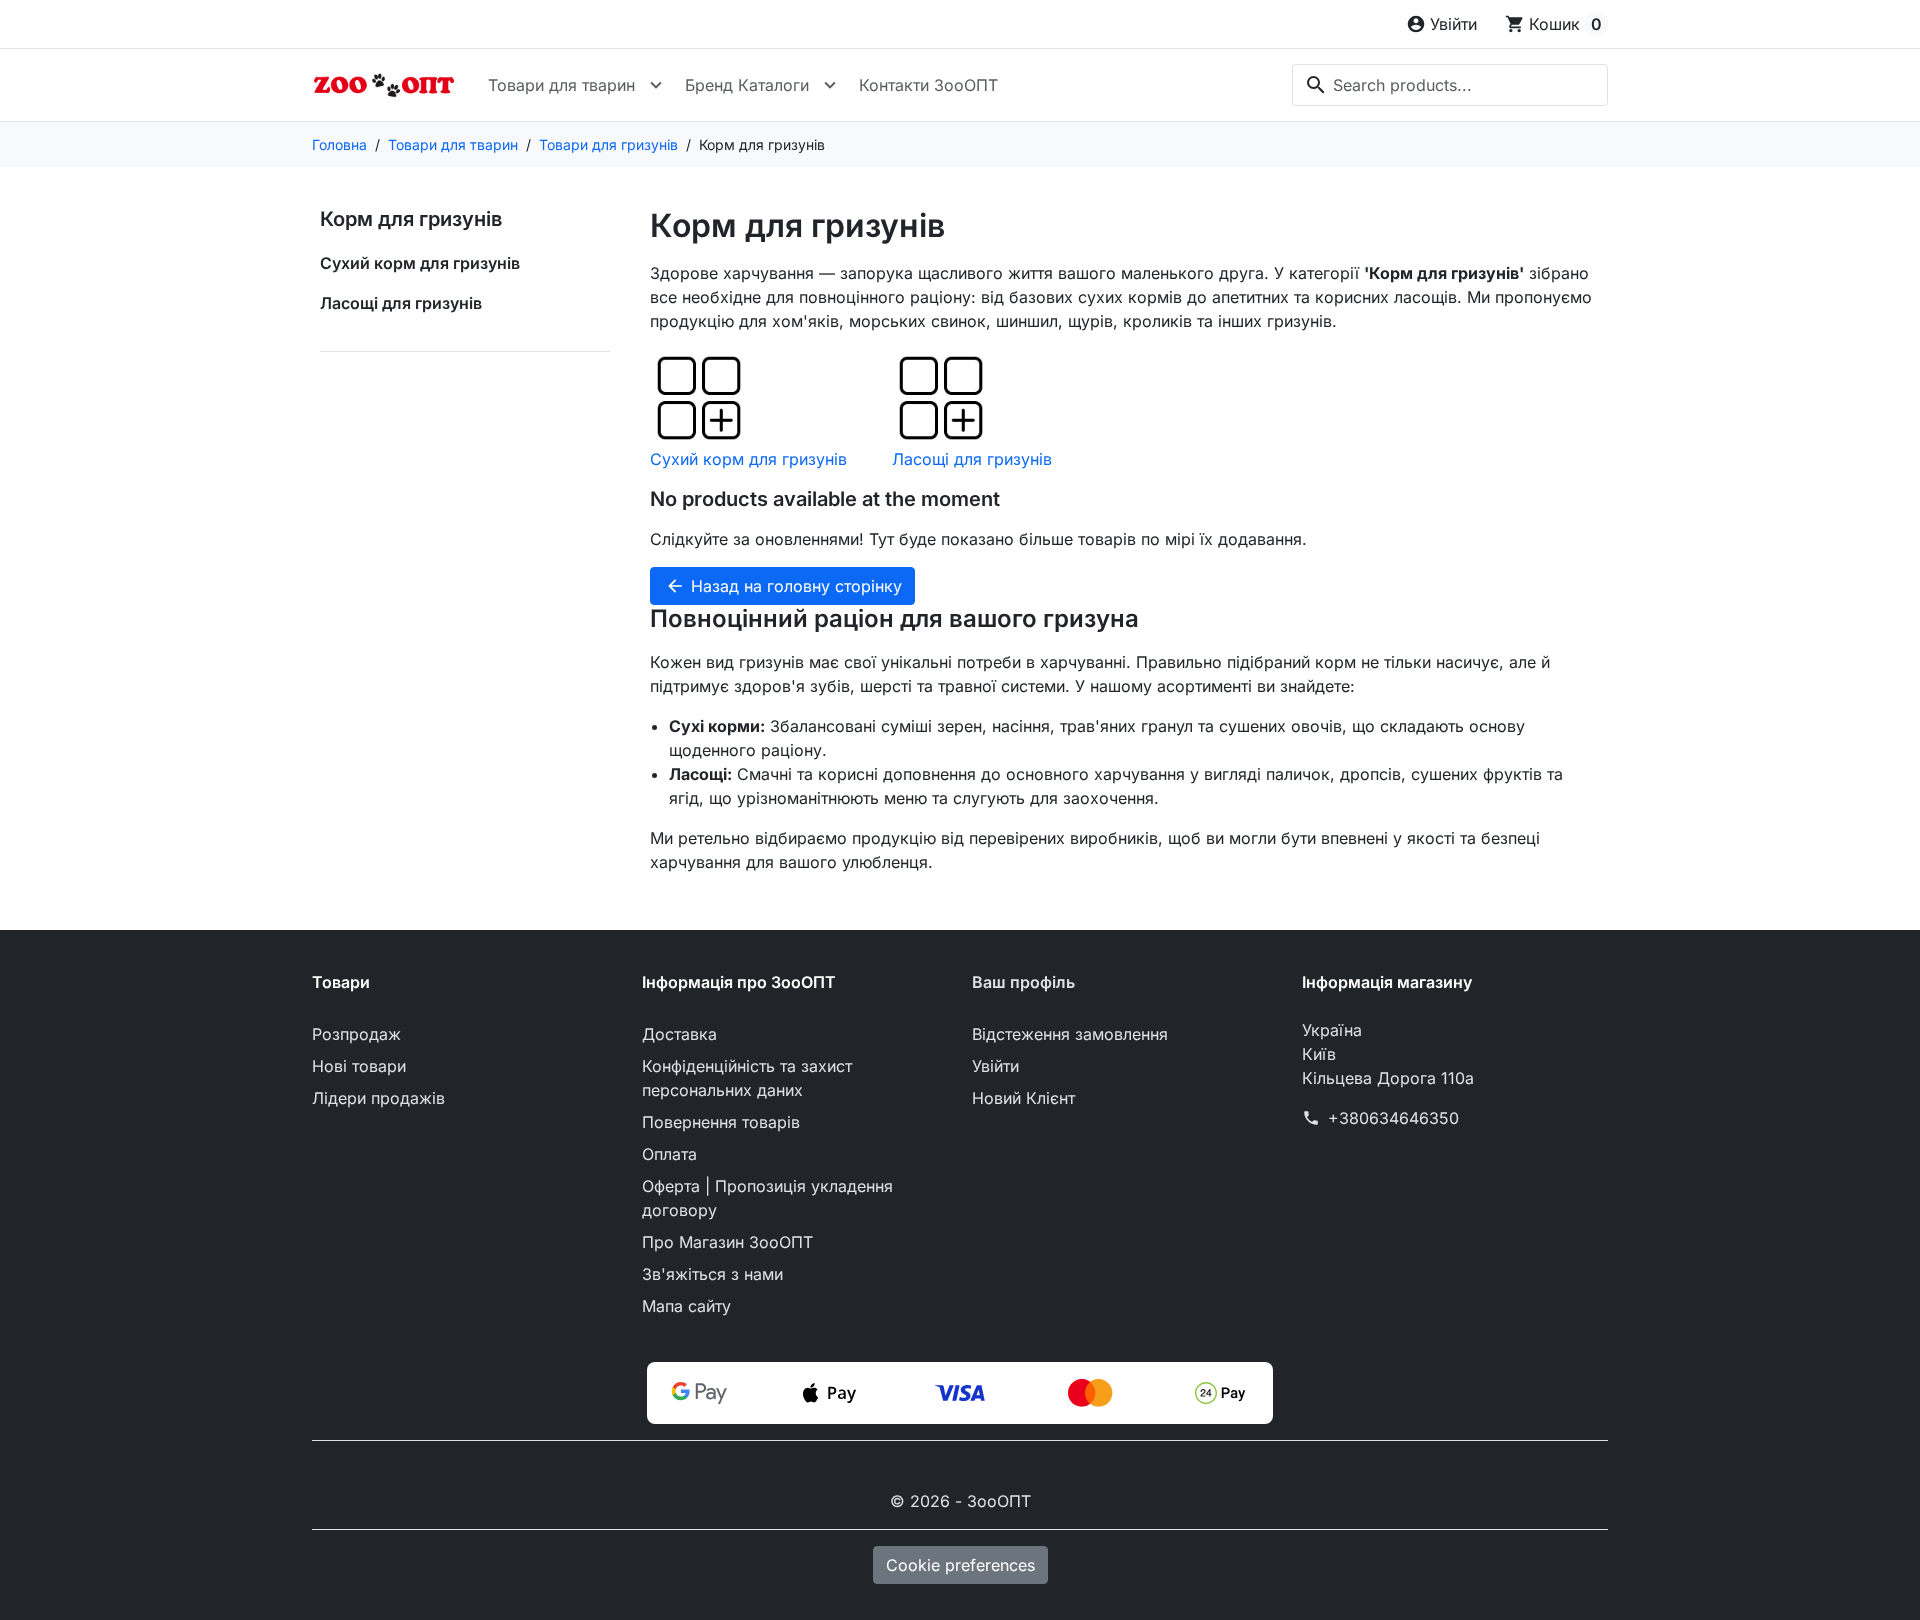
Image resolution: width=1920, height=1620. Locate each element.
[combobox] (1450, 85)
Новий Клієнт (1023, 1098)
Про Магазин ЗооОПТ (727, 1242)
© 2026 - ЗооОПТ (960, 1501)
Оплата (669, 1154)
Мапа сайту (686, 1306)
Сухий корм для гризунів (420, 263)
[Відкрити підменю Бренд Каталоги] (830, 85)
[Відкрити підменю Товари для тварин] (656, 85)
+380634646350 (1393, 1118)
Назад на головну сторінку (783, 586)
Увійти (995, 1066)
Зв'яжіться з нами (712, 1274)
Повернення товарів (721, 1122)
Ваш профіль (1023, 982)
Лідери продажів (378, 1098)
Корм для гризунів (411, 219)
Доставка (679, 1034)
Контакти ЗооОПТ (928, 85)
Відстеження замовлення (1070, 1034)
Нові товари (359, 1066)
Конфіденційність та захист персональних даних (747, 1078)
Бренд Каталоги (747, 85)
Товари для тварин (561, 85)
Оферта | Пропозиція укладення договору (767, 1198)
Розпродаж (356, 1034)
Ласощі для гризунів (401, 303)
